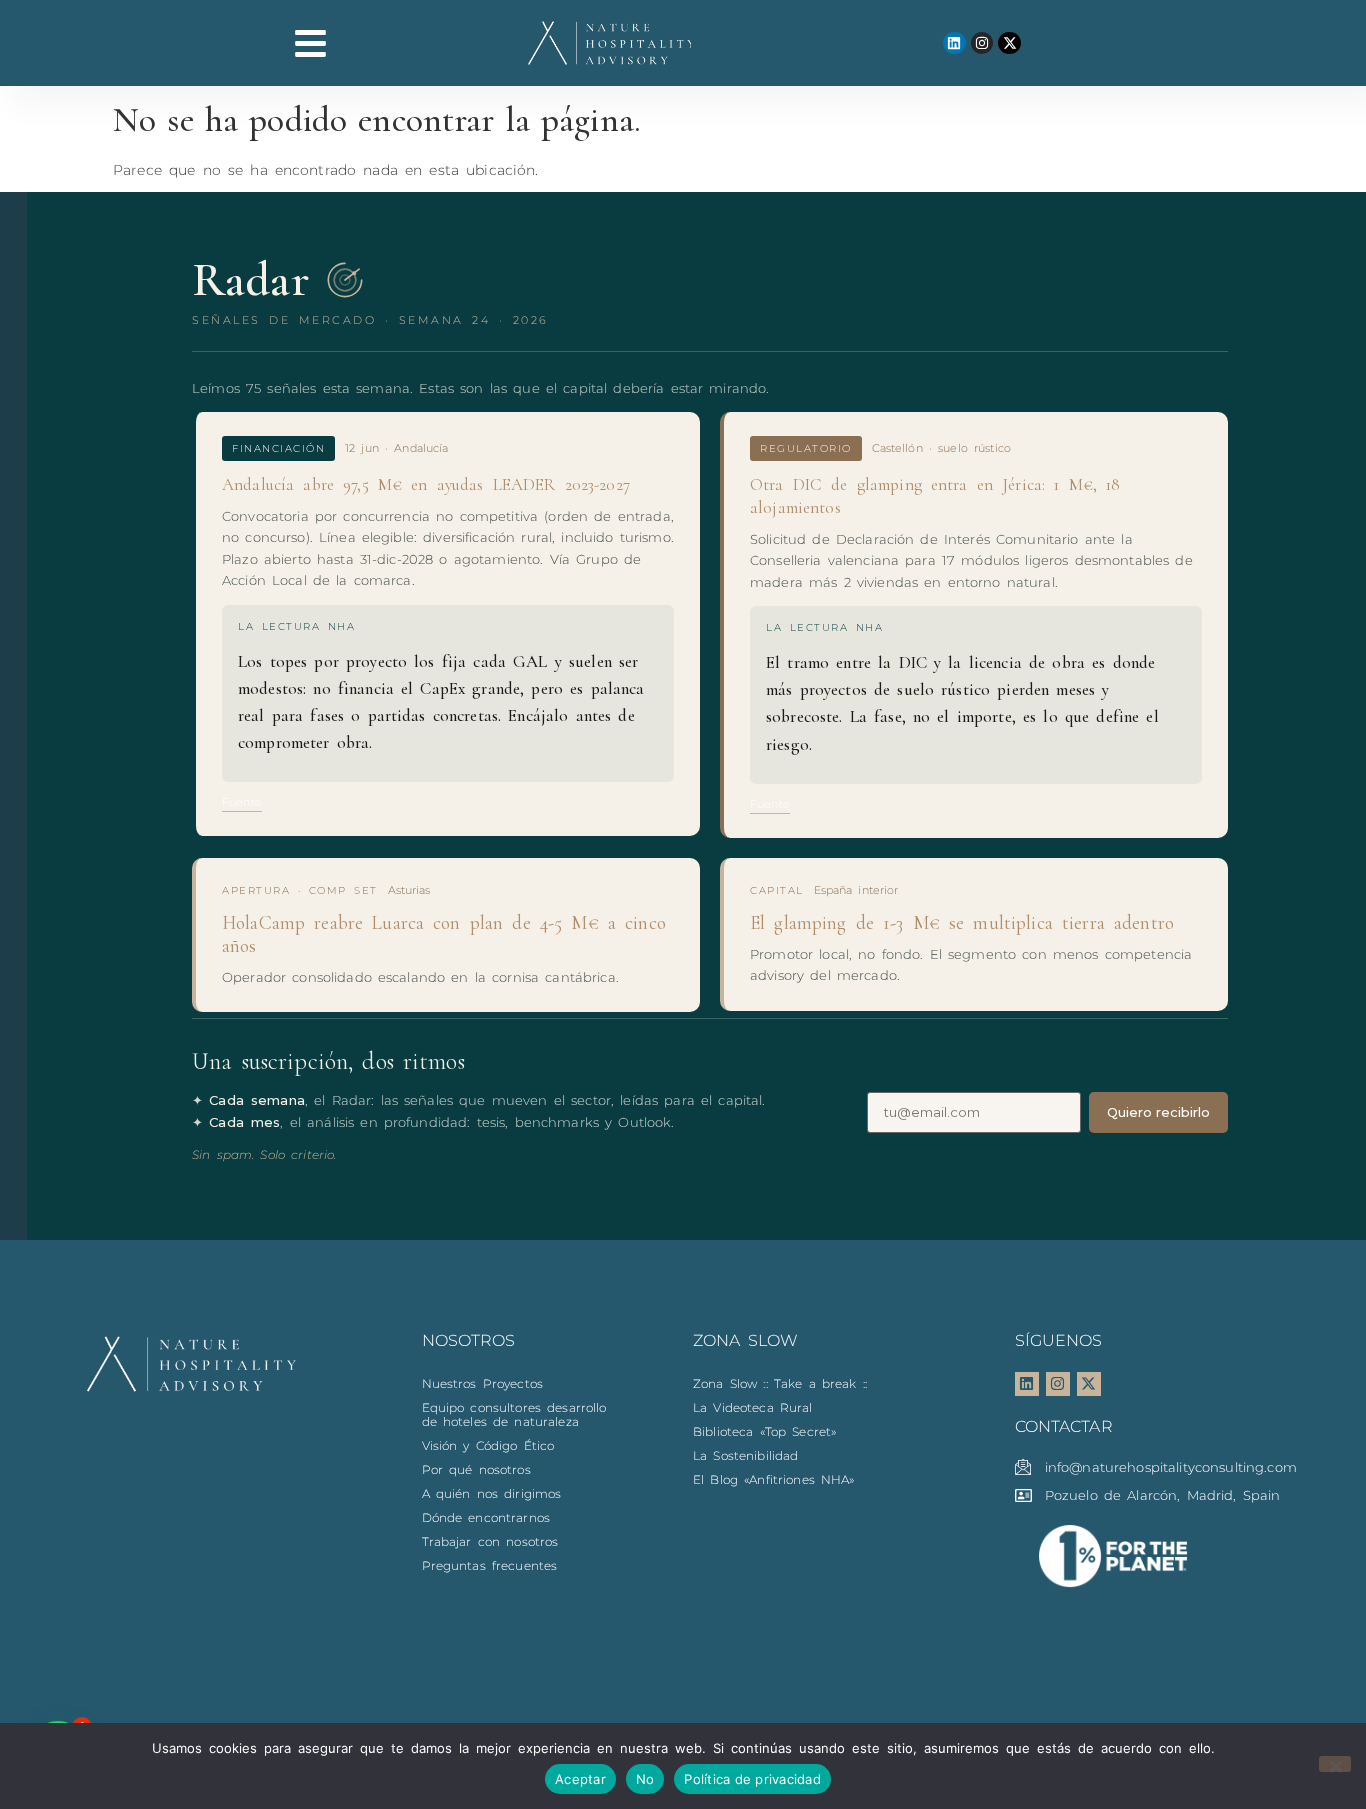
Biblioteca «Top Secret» (764, 1431)
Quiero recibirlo (1158, 1112)
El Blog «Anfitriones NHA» (774, 1479)
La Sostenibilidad (745, 1455)
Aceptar (580, 1779)
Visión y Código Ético (488, 1445)
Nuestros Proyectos (483, 1383)
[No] (1335, 1764)
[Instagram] (982, 43)
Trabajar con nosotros (490, 1541)
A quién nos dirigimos (492, 1493)
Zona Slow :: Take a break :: (780, 1383)
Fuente (242, 802)
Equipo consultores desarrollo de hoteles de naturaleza (514, 1414)
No (645, 1779)
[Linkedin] (954, 43)
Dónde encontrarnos (486, 1517)
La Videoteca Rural (753, 1407)
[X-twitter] (1009, 43)
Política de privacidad (752, 1779)
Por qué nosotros (476, 1469)
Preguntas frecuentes (490, 1565)
